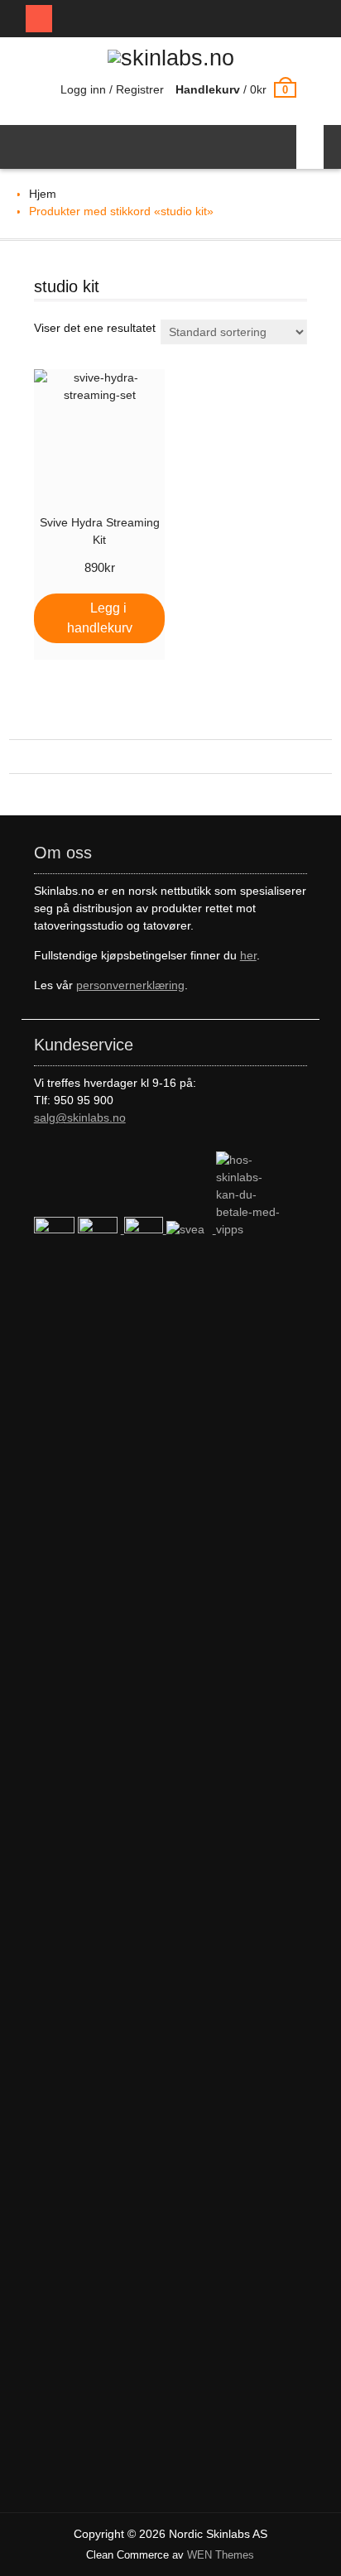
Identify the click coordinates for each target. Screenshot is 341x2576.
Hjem (43, 194)
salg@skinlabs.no (80, 1117)
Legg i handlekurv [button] (100, 618)
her (248, 955)
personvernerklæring (130, 985)
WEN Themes (221, 2555)
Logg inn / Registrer (112, 89)
